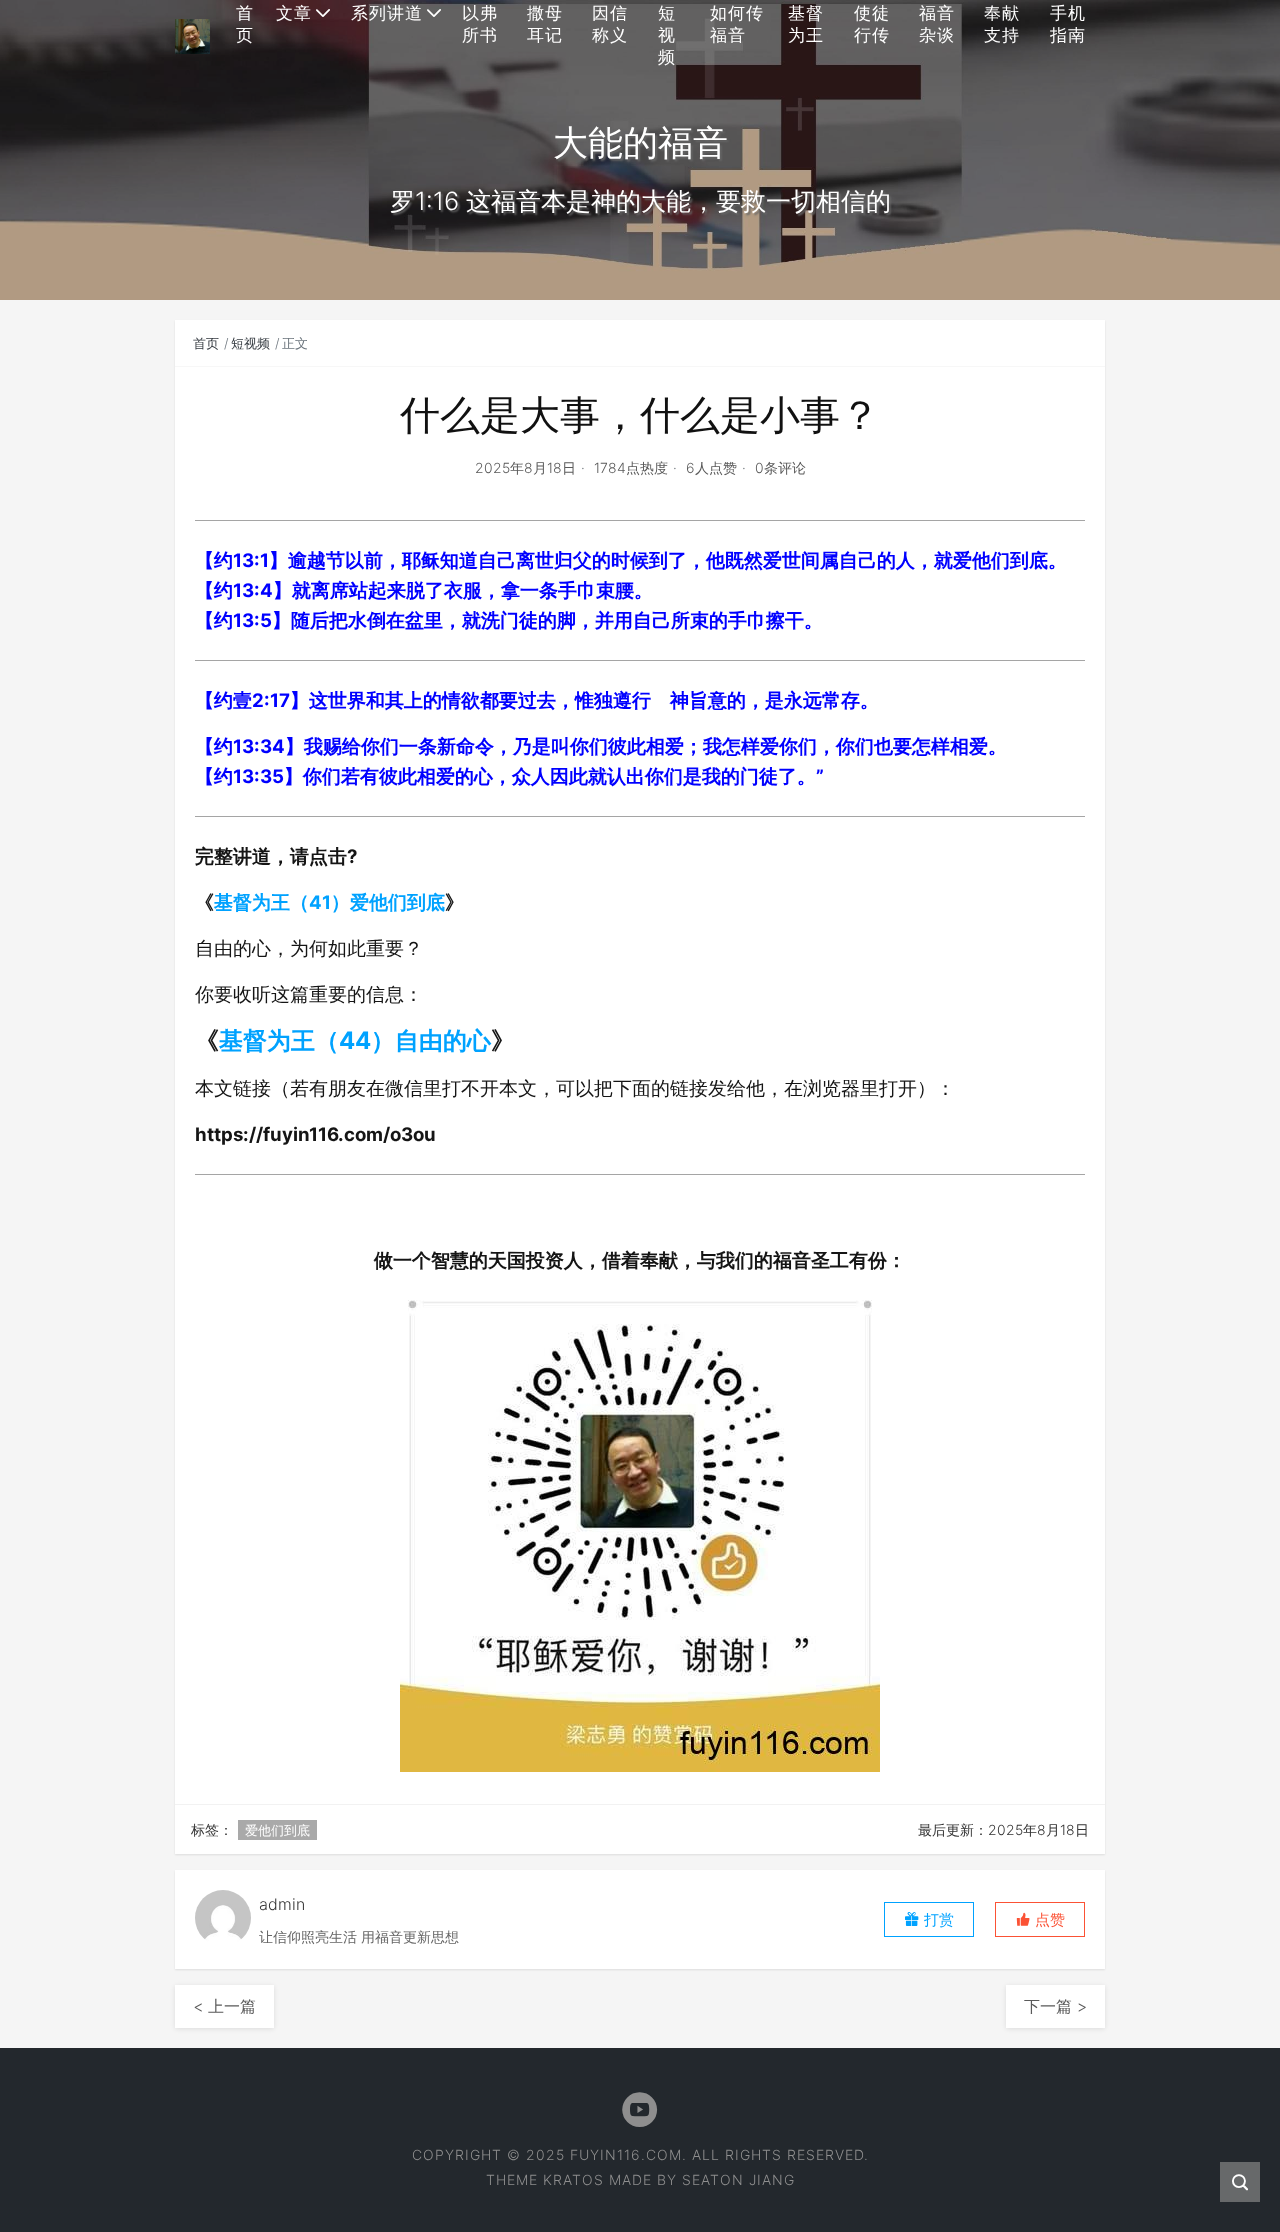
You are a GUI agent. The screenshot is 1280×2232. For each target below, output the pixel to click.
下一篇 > (1055, 2006)
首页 (206, 343)
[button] (1040, 1919)
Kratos (573, 2179)
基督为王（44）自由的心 (355, 1040)
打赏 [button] (937, 1919)
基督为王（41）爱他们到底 (329, 902)
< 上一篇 (224, 2006)
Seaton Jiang (738, 2179)
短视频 (250, 343)
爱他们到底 (277, 1830)
